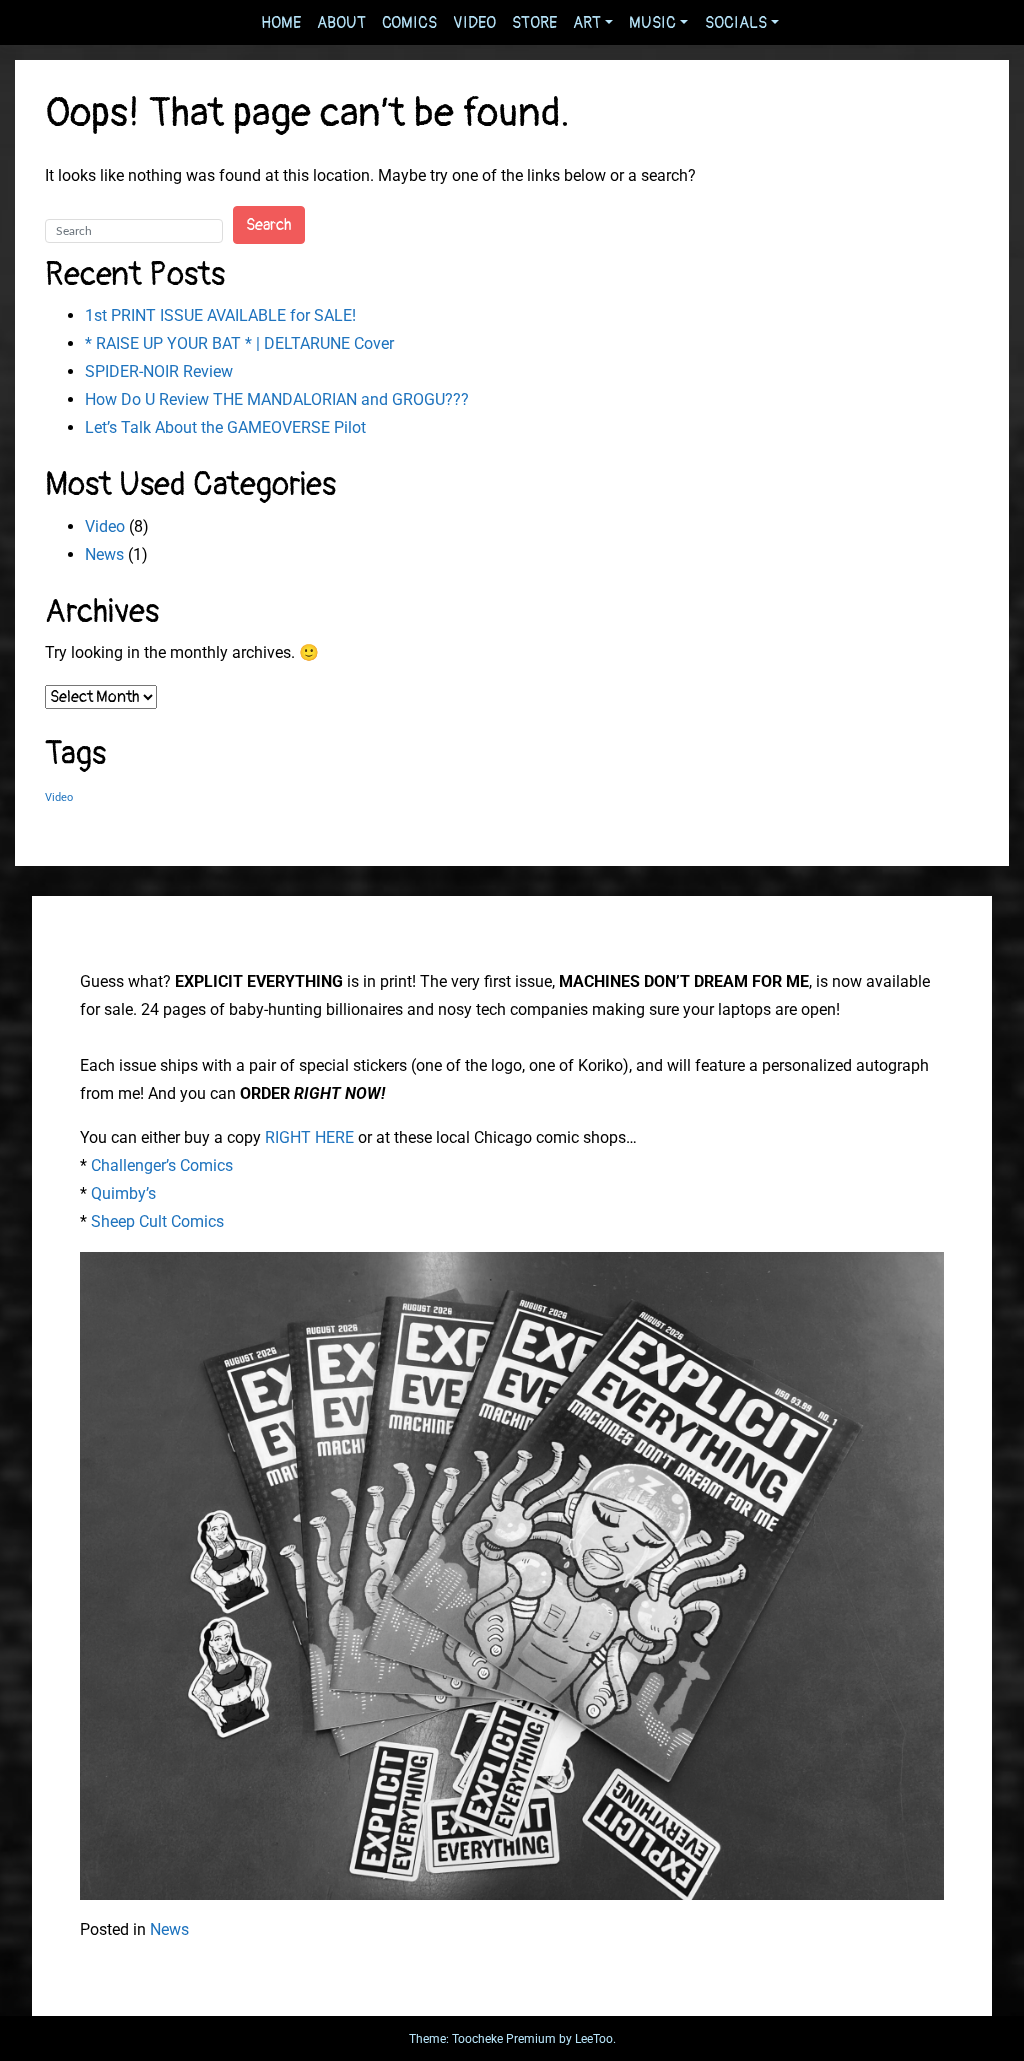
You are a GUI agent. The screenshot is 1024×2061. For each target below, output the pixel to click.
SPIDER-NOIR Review (159, 371)
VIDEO (474, 23)
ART (587, 23)
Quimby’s (123, 1193)
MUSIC (652, 23)
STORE (534, 23)
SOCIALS (736, 23)
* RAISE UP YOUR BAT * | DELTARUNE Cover (239, 343)
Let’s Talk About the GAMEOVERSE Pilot (225, 427)
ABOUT (341, 23)
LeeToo (594, 2039)
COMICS (409, 23)
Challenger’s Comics (162, 1165)
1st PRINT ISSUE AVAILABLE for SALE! (220, 315)
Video (105, 526)
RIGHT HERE (309, 1137)
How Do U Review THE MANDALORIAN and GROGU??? (277, 399)
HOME (281, 23)
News (104, 554)
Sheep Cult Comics (157, 1221)
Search (269, 225)
